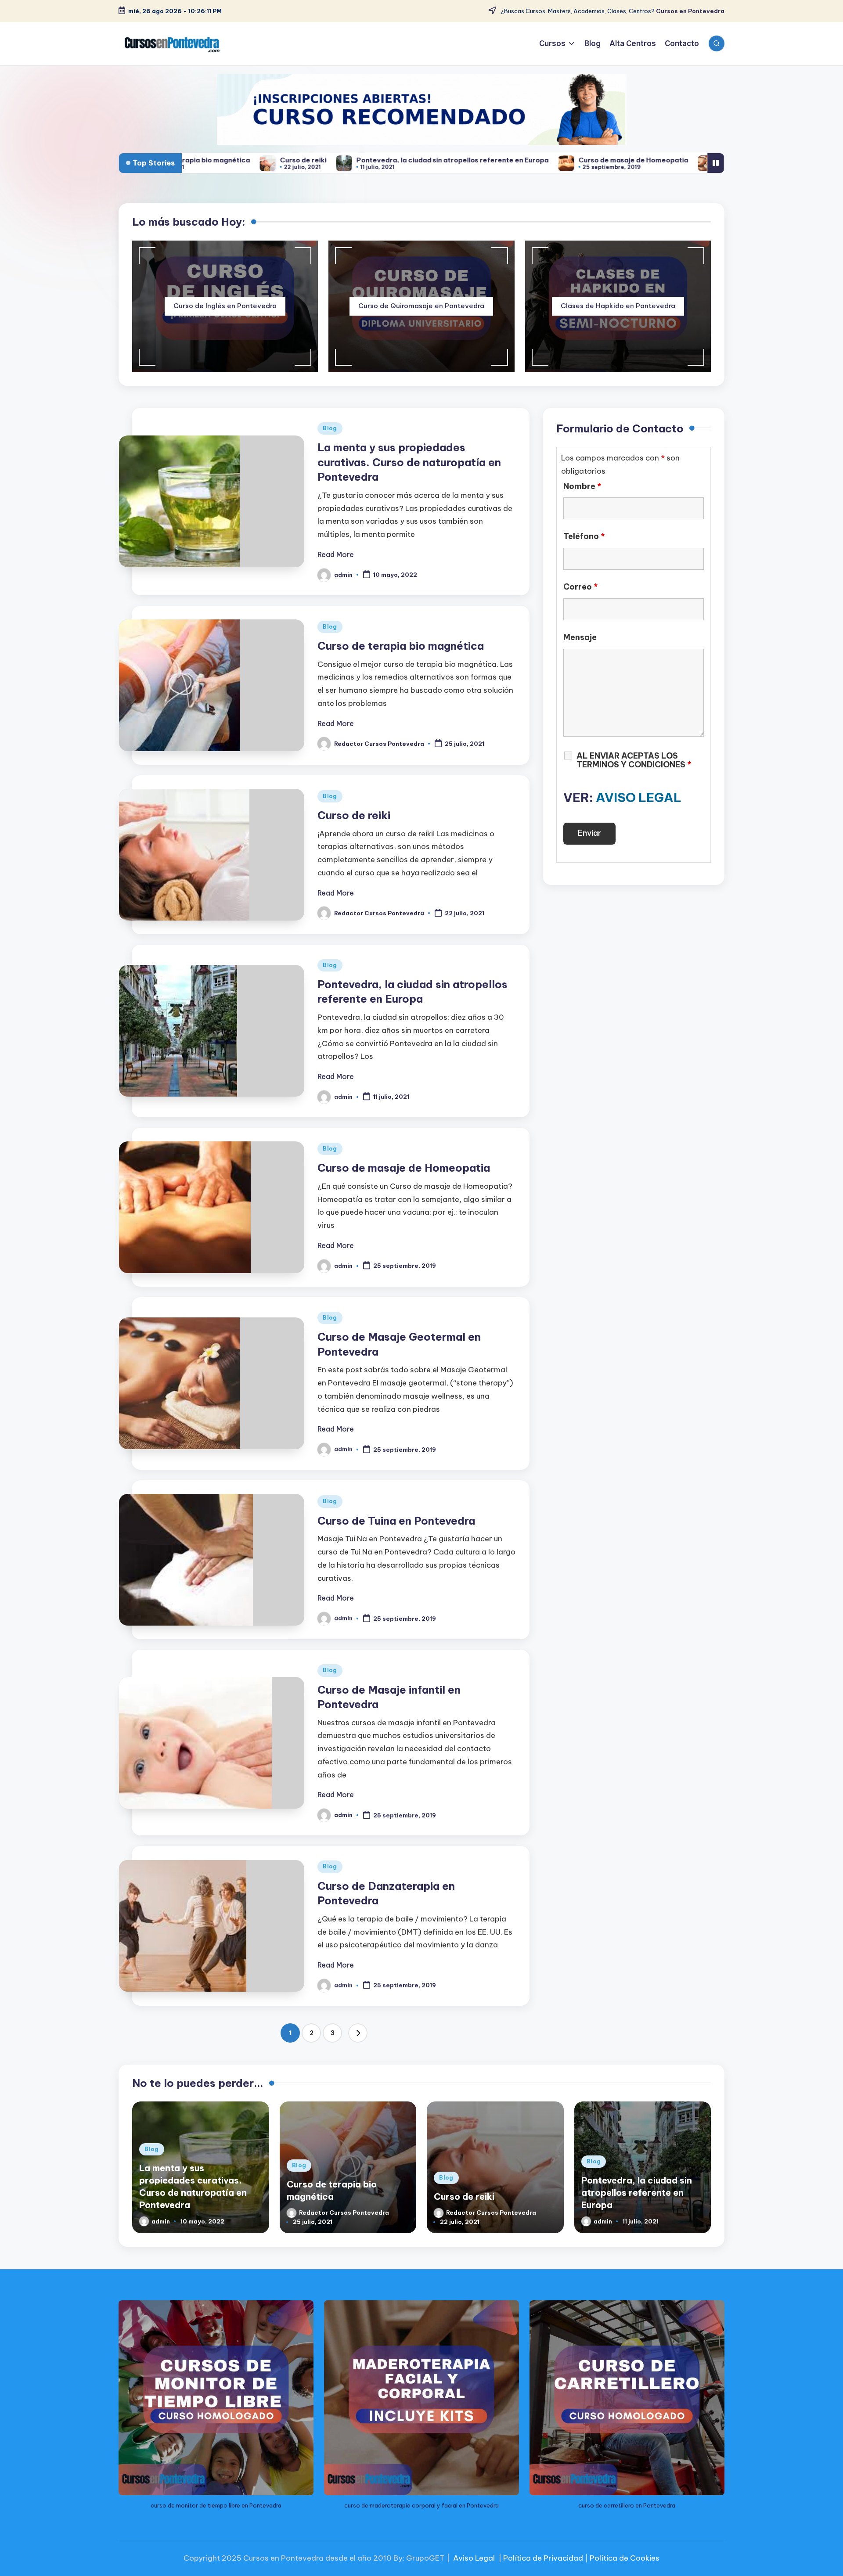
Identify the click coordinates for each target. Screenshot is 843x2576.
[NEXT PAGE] (358, 2033)
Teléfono (584, 536)
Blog (330, 428)
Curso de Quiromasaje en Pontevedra (421, 306)
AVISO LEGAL (639, 797)
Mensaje (580, 637)
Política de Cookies (625, 2558)
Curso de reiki (354, 815)
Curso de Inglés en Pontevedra (225, 306)
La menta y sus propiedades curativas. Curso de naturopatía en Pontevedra (409, 462)
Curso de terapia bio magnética (401, 646)
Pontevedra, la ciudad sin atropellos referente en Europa (307, 160)
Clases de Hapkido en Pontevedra (618, 306)
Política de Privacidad (543, 2558)
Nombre (582, 486)
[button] (358, 2033)
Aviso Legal (474, 2558)
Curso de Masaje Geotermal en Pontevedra (646, 160)
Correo (581, 587)
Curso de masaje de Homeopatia (488, 160)
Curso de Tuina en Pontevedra (396, 1521)
